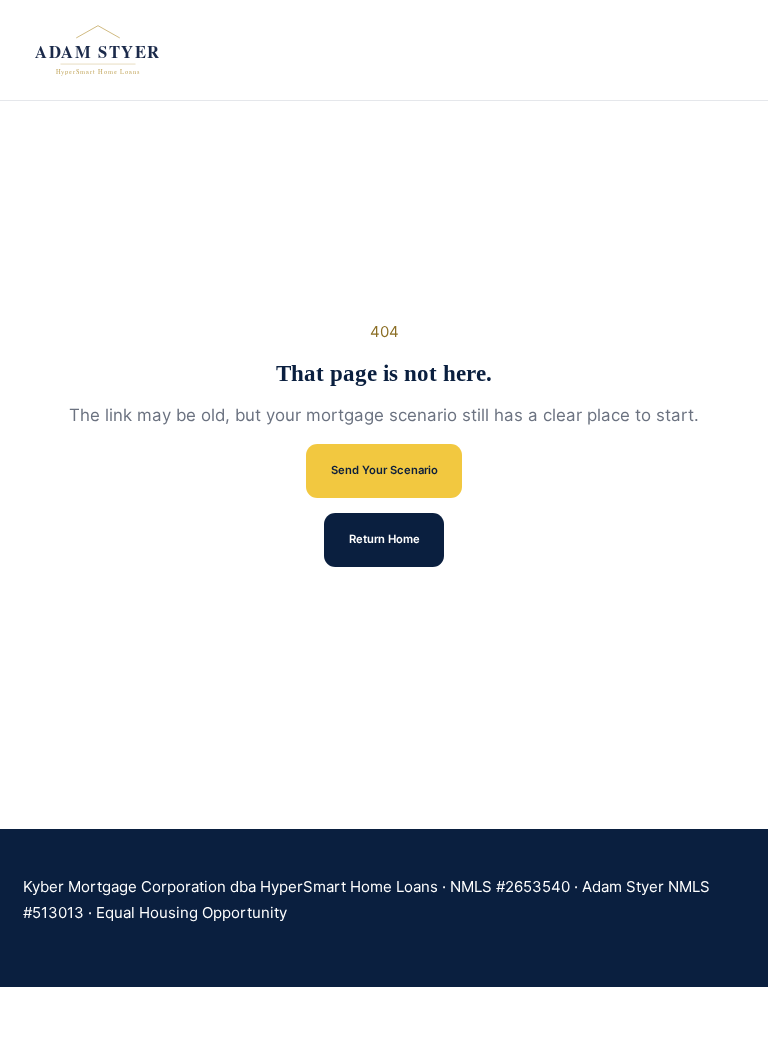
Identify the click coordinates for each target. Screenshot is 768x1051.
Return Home (384, 539)
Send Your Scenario (384, 470)
